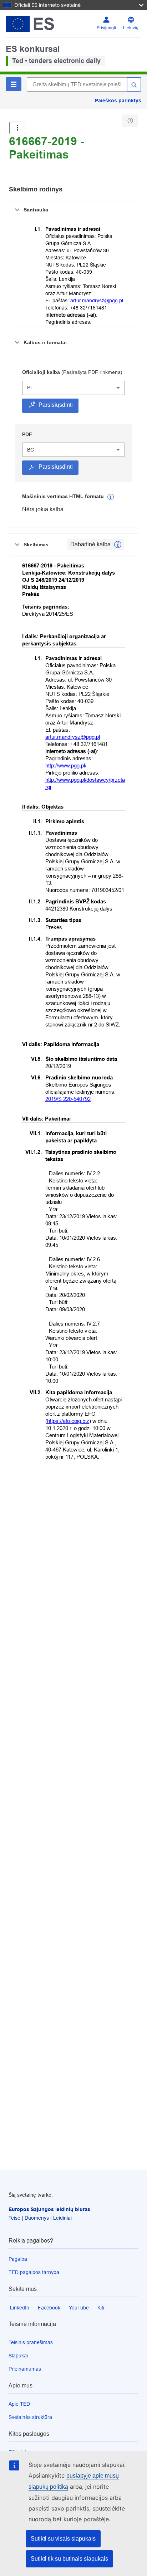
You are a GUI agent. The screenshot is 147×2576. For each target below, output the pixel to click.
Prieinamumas (25, 2369)
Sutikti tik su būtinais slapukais (69, 2559)
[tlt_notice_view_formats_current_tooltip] (118, 545)
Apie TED (19, 2404)
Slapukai (18, 2356)
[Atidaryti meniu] (17, 128)
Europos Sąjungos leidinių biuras (49, 2209)
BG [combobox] (31, 450)
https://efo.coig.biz (68, 1421)
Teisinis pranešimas (31, 2342)
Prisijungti (106, 28)
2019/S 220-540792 (68, 1099)
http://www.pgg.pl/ (66, 765)
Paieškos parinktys (118, 101)
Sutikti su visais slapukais (63, 2539)
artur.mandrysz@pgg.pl (97, 301)
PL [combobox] (30, 387)
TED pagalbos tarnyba (34, 2272)
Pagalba (18, 2259)
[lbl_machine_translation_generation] (111, 497)
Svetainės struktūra (30, 2417)
